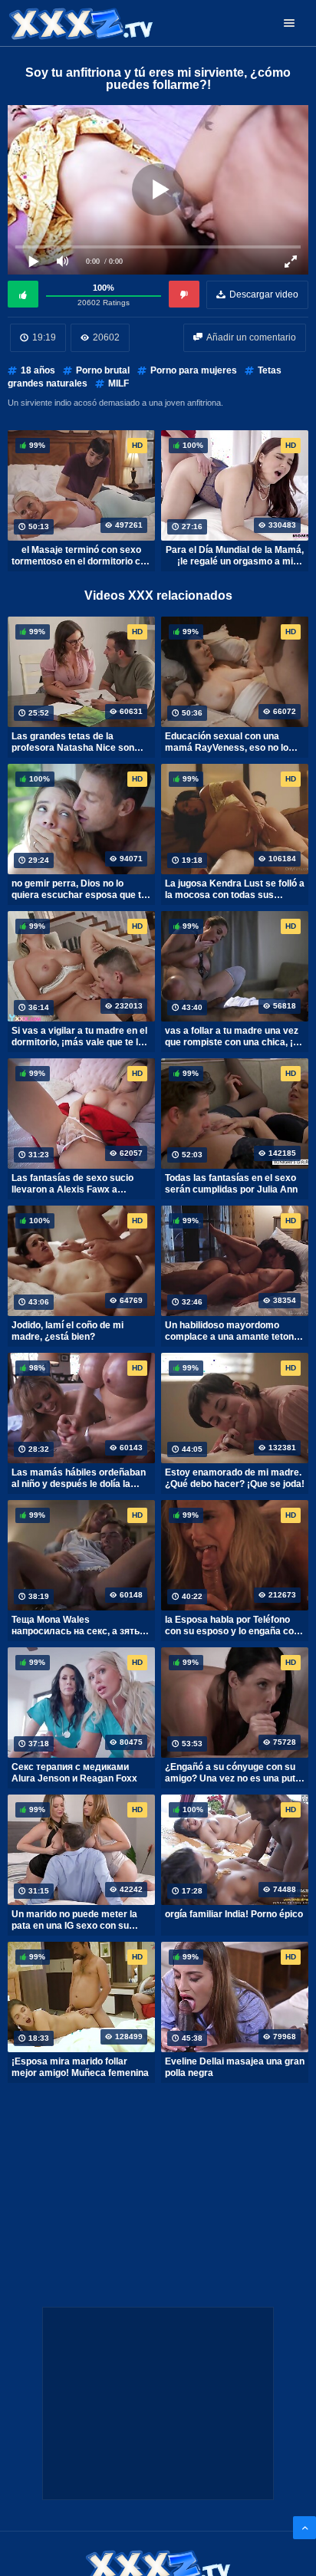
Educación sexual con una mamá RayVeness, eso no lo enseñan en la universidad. (227, 742)
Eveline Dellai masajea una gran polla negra (235, 2068)
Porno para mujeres (194, 370)
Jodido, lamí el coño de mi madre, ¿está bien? (67, 1331)
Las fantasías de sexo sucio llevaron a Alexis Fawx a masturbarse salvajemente (72, 1184)
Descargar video (264, 294)
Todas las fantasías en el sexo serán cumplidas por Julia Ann (231, 1184)
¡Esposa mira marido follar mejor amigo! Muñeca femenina (80, 2068)
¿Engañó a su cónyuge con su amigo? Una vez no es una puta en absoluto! (233, 1773)
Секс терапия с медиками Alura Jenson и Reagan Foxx (74, 1773)
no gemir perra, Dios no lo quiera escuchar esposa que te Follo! (79, 890)
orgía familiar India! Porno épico (234, 1914)
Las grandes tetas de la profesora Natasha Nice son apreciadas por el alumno (73, 742)
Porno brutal (103, 370)
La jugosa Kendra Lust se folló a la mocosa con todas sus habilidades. (235, 890)
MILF (118, 383)
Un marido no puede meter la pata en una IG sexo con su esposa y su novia (74, 1920)
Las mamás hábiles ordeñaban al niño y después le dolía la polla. (79, 1479)
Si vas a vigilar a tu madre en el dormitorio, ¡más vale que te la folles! (79, 1037)
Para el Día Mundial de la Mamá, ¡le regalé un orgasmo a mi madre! (235, 556)
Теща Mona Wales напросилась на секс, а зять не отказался (76, 1626)
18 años (38, 370)
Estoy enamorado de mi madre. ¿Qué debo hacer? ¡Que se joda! (235, 1479)
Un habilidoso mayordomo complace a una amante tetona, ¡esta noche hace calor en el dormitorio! (233, 1331)
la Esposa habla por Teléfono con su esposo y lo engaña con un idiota (232, 1626)
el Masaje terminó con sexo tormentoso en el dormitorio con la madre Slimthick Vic (81, 556)
